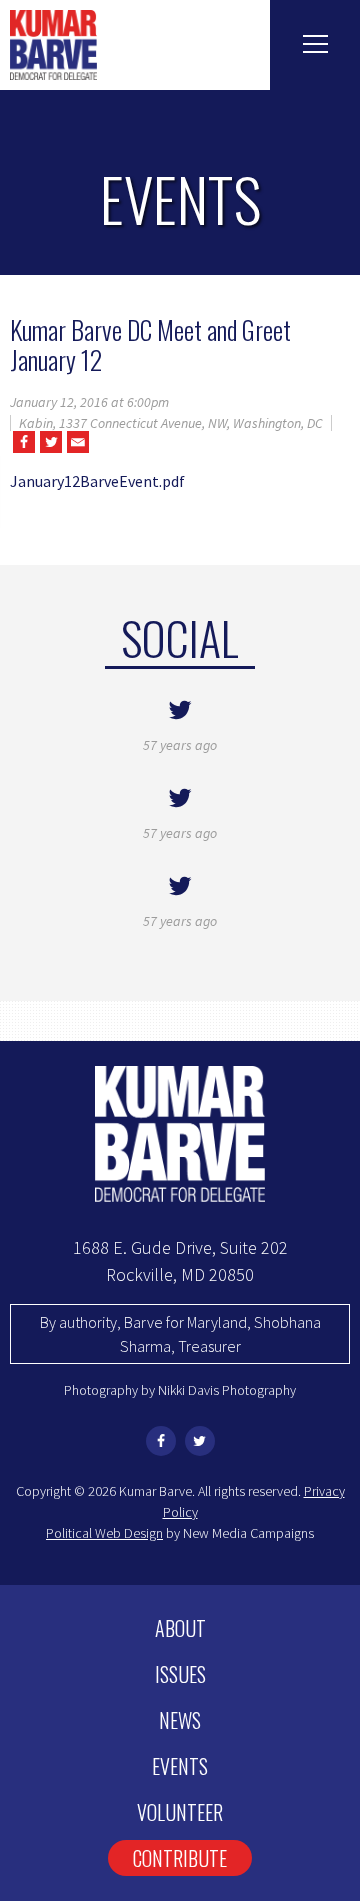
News (180, 1720)
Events (180, 1766)
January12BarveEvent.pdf (97, 481)
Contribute (180, 1858)
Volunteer (180, 1812)
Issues (180, 1674)
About (180, 1628)
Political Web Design (104, 1533)
